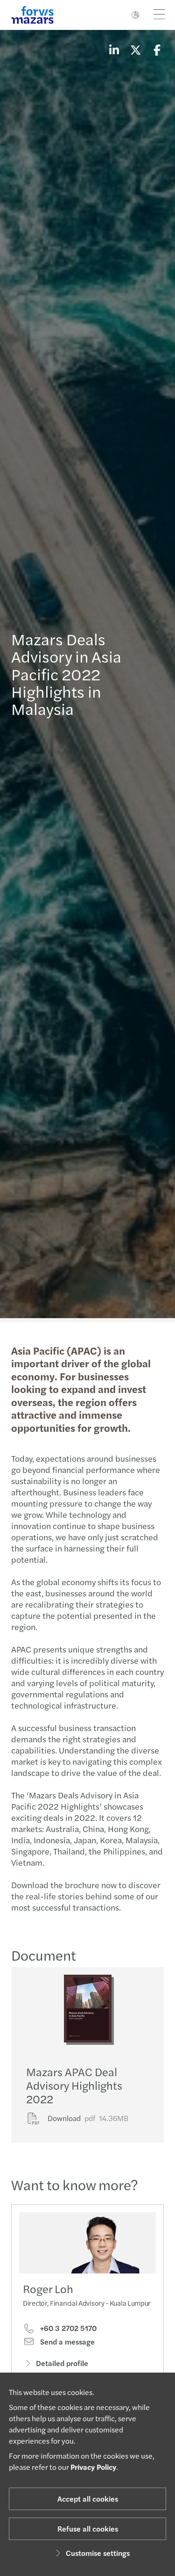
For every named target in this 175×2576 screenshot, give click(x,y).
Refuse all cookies (88, 2529)
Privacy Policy (93, 2467)
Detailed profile (62, 2363)
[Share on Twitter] (135, 50)
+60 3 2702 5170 (67, 2328)
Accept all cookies (88, 2499)
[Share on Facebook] (157, 50)
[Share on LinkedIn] (114, 50)
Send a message (66, 2342)
